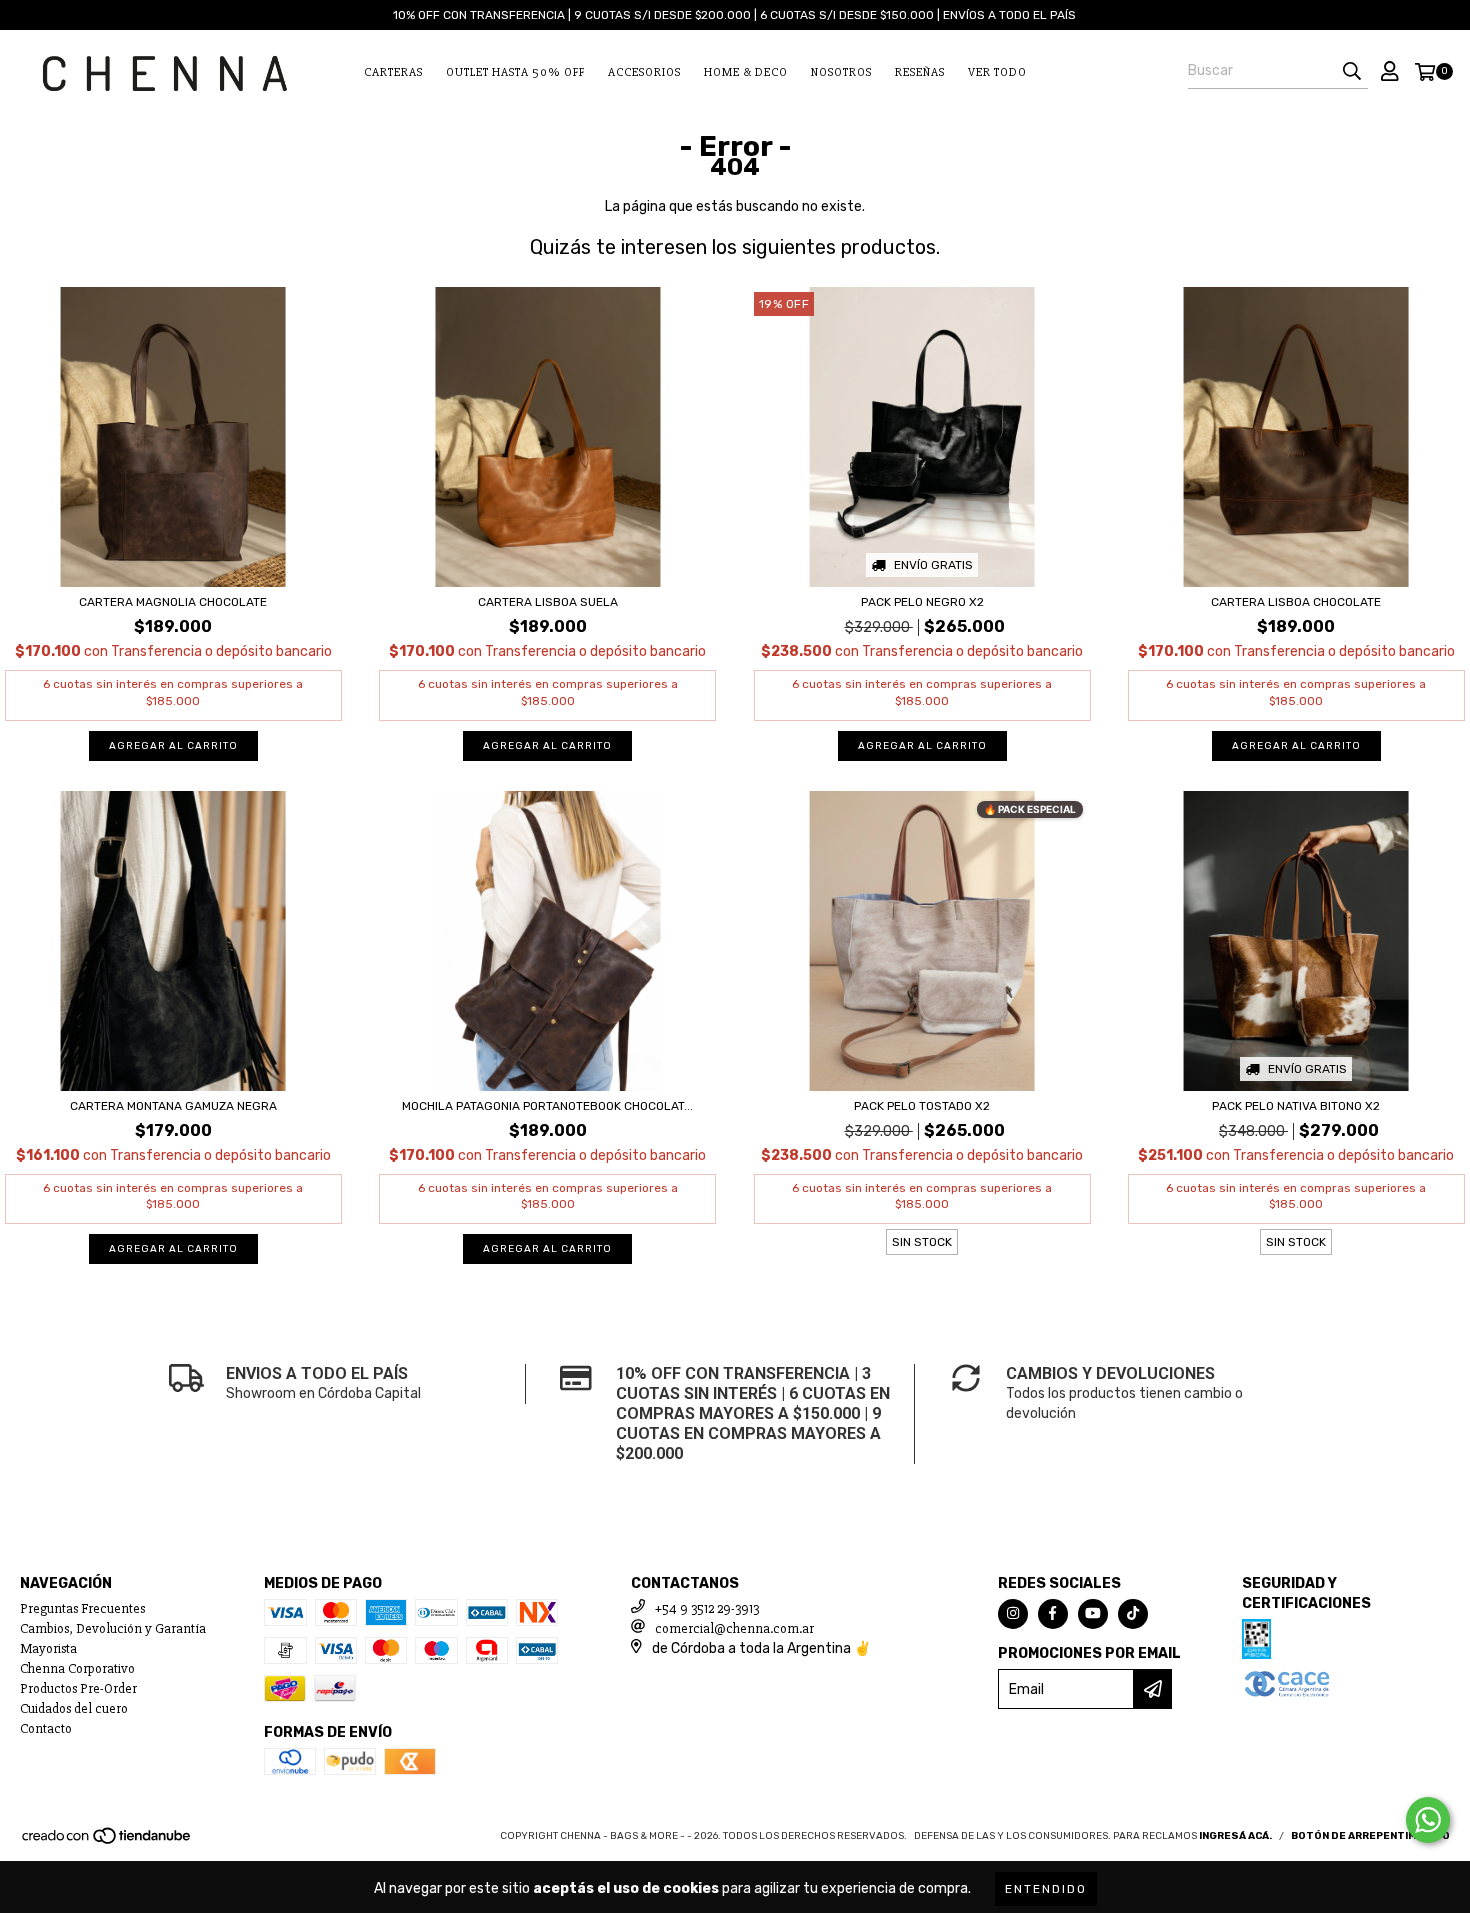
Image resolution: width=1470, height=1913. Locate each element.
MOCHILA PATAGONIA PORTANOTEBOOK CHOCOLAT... (547, 1106)
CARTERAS (393, 72)
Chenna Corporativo (77, 1668)
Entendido (1046, 1889)
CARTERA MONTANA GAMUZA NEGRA (173, 1106)
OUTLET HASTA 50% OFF (515, 72)
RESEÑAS (920, 72)
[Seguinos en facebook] (1053, 1614)
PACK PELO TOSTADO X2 (922, 1106)
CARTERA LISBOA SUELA (548, 602)
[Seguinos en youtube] (1093, 1614)
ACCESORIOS (644, 72)
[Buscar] (1352, 71)
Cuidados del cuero (74, 1708)
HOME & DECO (746, 72)
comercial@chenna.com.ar (734, 1628)
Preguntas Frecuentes (82, 1608)
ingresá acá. (1235, 1836)
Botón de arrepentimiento (1370, 1836)
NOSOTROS (841, 72)
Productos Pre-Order (78, 1688)
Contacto (46, 1728)
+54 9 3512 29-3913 (707, 1608)
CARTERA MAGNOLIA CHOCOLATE (173, 602)
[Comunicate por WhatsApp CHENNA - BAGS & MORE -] (1428, 1820)
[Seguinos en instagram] (1013, 1614)
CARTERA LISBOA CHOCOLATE (1296, 602)
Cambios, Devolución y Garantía (113, 1628)
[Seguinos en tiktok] (1133, 1614)
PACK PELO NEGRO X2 (922, 602)
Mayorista (48, 1648)
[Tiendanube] (107, 1843)
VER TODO (997, 72)
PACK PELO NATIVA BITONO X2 (1296, 1106)
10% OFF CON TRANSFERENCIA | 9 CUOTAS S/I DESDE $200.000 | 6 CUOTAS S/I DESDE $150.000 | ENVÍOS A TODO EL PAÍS (734, 15)
